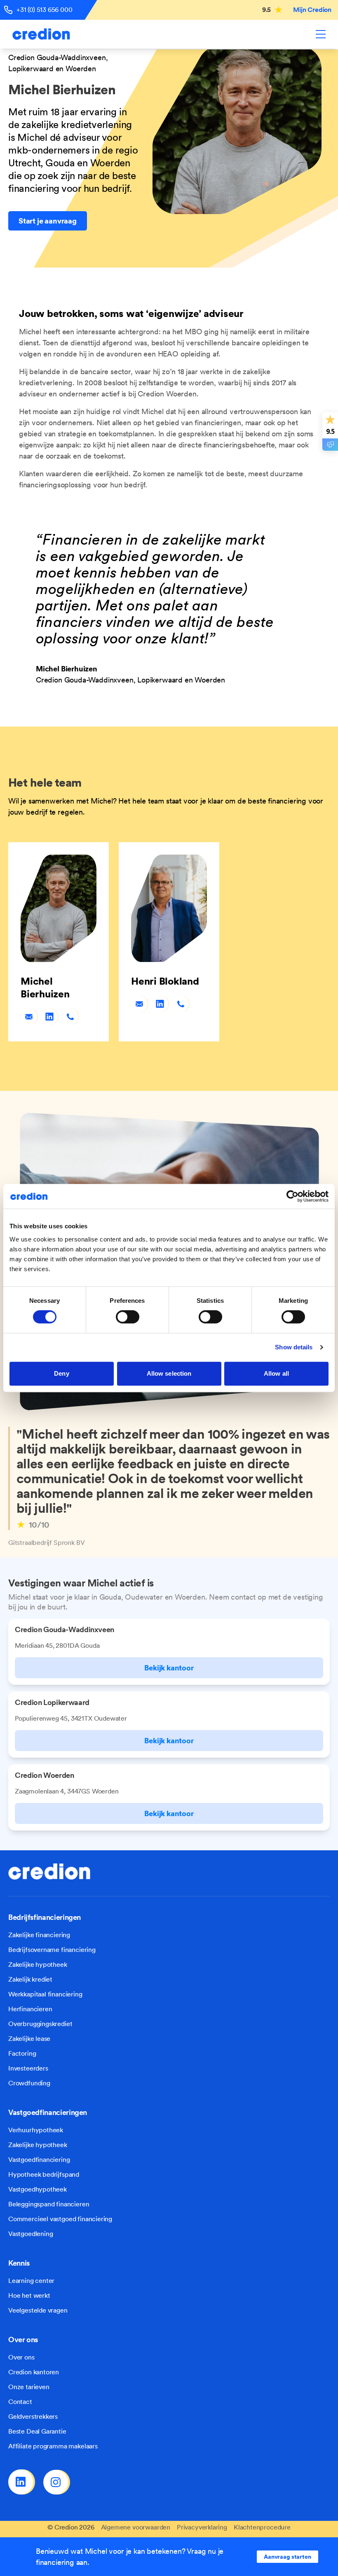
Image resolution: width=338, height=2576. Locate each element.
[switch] (128, 1317)
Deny (61, 1373)
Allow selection (169, 1373)
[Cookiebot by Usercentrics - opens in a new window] (292, 1196)
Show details (294, 1347)
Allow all (276, 1373)
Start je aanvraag (48, 221)
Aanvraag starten (288, 2557)
